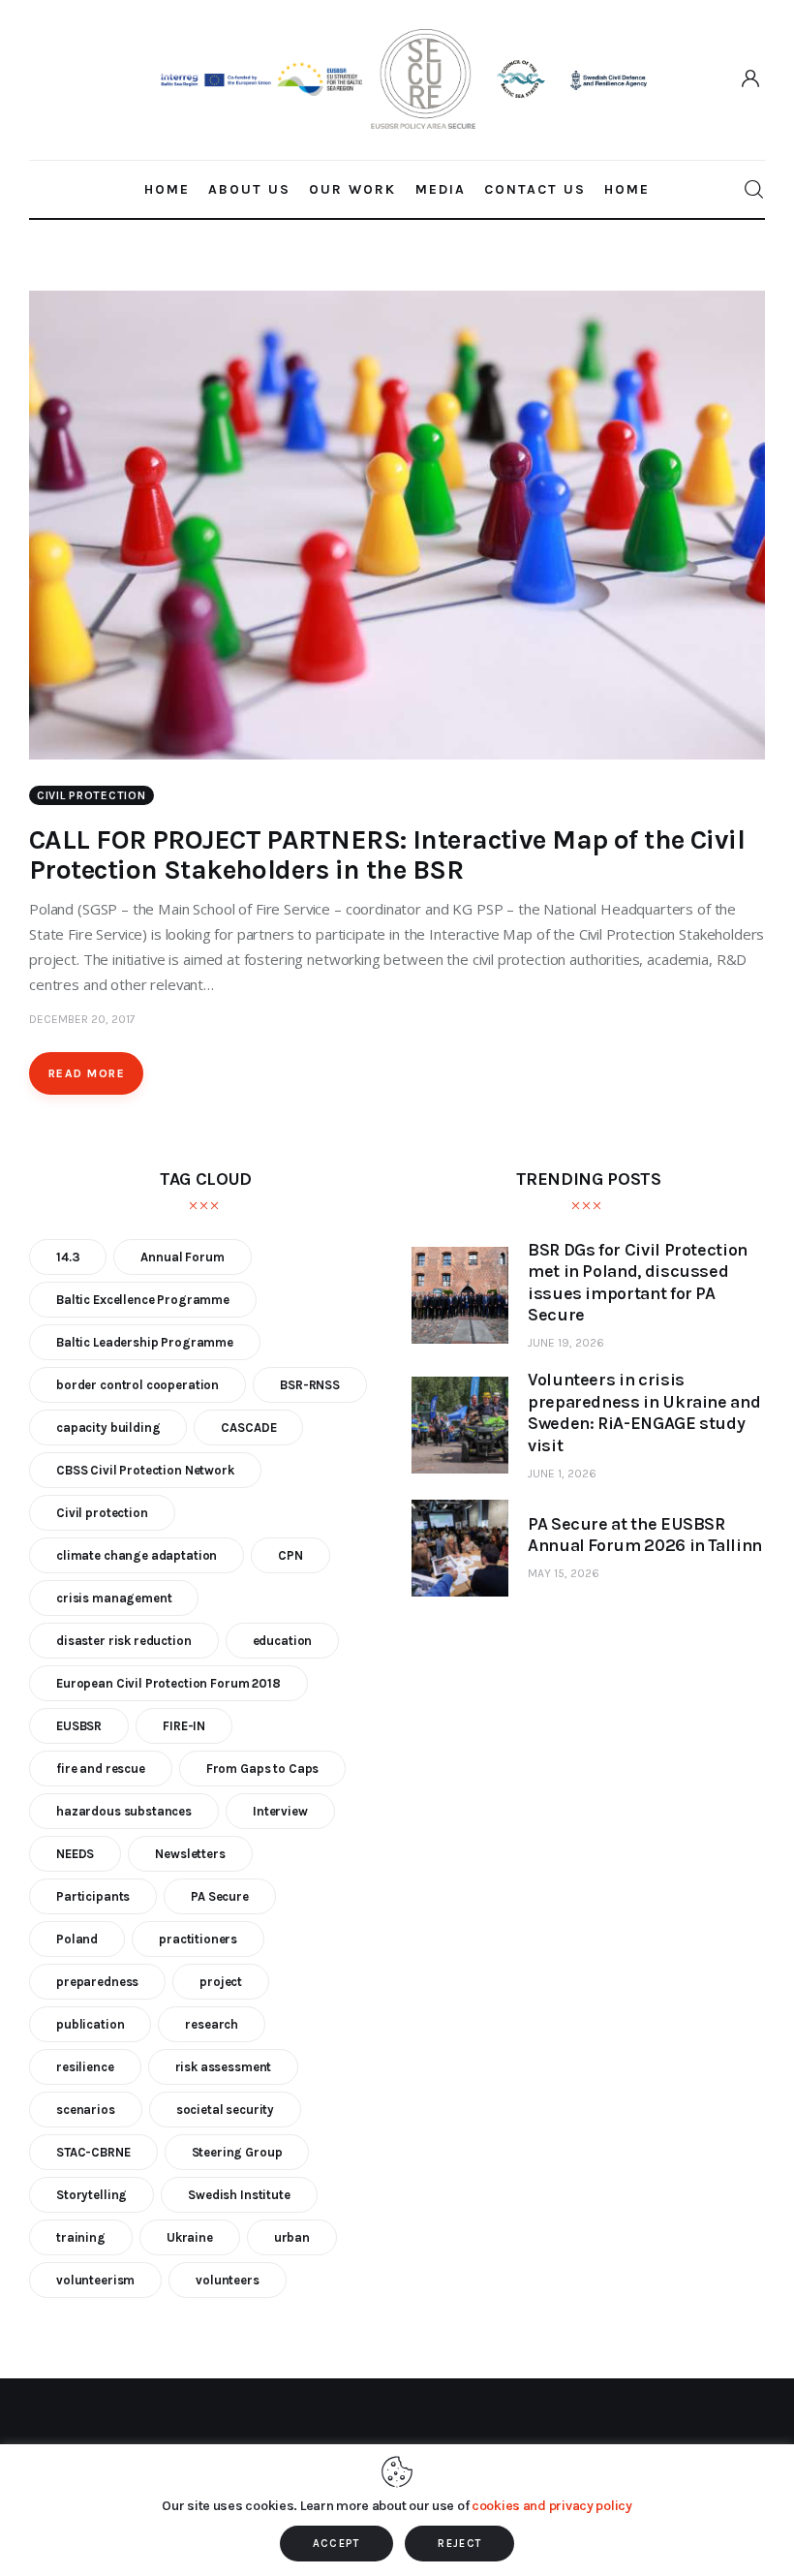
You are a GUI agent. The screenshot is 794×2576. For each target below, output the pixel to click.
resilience (85, 2067)
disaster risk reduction (124, 1641)
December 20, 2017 (82, 1019)
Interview (280, 1811)
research (212, 2024)
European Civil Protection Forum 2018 (168, 1683)
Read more (87, 1073)
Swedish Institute (239, 2195)
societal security (225, 2110)
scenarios (86, 2110)
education (283, 1641)
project (221, 1982)
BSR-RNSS (310, 1385)
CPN (290, 1555)
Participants (93, 1896)
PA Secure (220, 1896)
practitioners (198, 1939)
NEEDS (75, 1854)
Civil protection (102, 1513)
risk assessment (224, 2067)
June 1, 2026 (562, 1474)
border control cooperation (137, 1385)
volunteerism (95, 2280)
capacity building (108, 1428)
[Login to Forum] (751, 79)
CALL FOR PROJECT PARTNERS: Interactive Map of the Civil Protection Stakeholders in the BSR (387, 854)
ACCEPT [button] (336, 2544)
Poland (77, 1939)
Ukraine (190, 2237)
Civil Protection (92, 795)
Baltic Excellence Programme (143, 1300)
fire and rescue (101, 1769)
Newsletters (190, 1854)
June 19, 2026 (566, 1343)
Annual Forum (182, 1257)
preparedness (97, 1982)
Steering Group (237, 2152)
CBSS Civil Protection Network (145, 1470)
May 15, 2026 (564, 1573)
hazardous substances (124, 1811)
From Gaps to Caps (262, 1769)
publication (90, 2024)
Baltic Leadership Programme (145, 1342)
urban (292, 2237)
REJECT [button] (459, 2544)
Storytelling (92, 2195)
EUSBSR (79, 1726)
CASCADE (248, 1428)
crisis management (114, 1598)
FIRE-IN (184, 1726)
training (81, 2237)
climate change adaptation (137, 1555)
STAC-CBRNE (93, 2152)
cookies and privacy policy (552, 2506)
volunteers (228, 2280)
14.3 (68, 1257)
